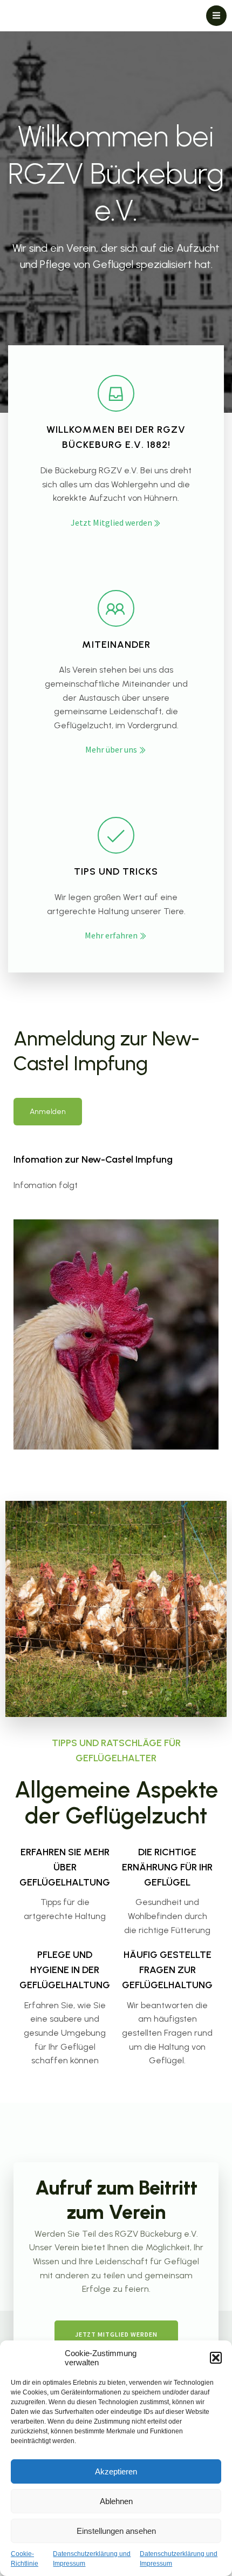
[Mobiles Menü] (216, 16)
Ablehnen (116, 2501)
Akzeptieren (116, 2471)
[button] (216, 2358)
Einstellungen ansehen (116, 2531)
